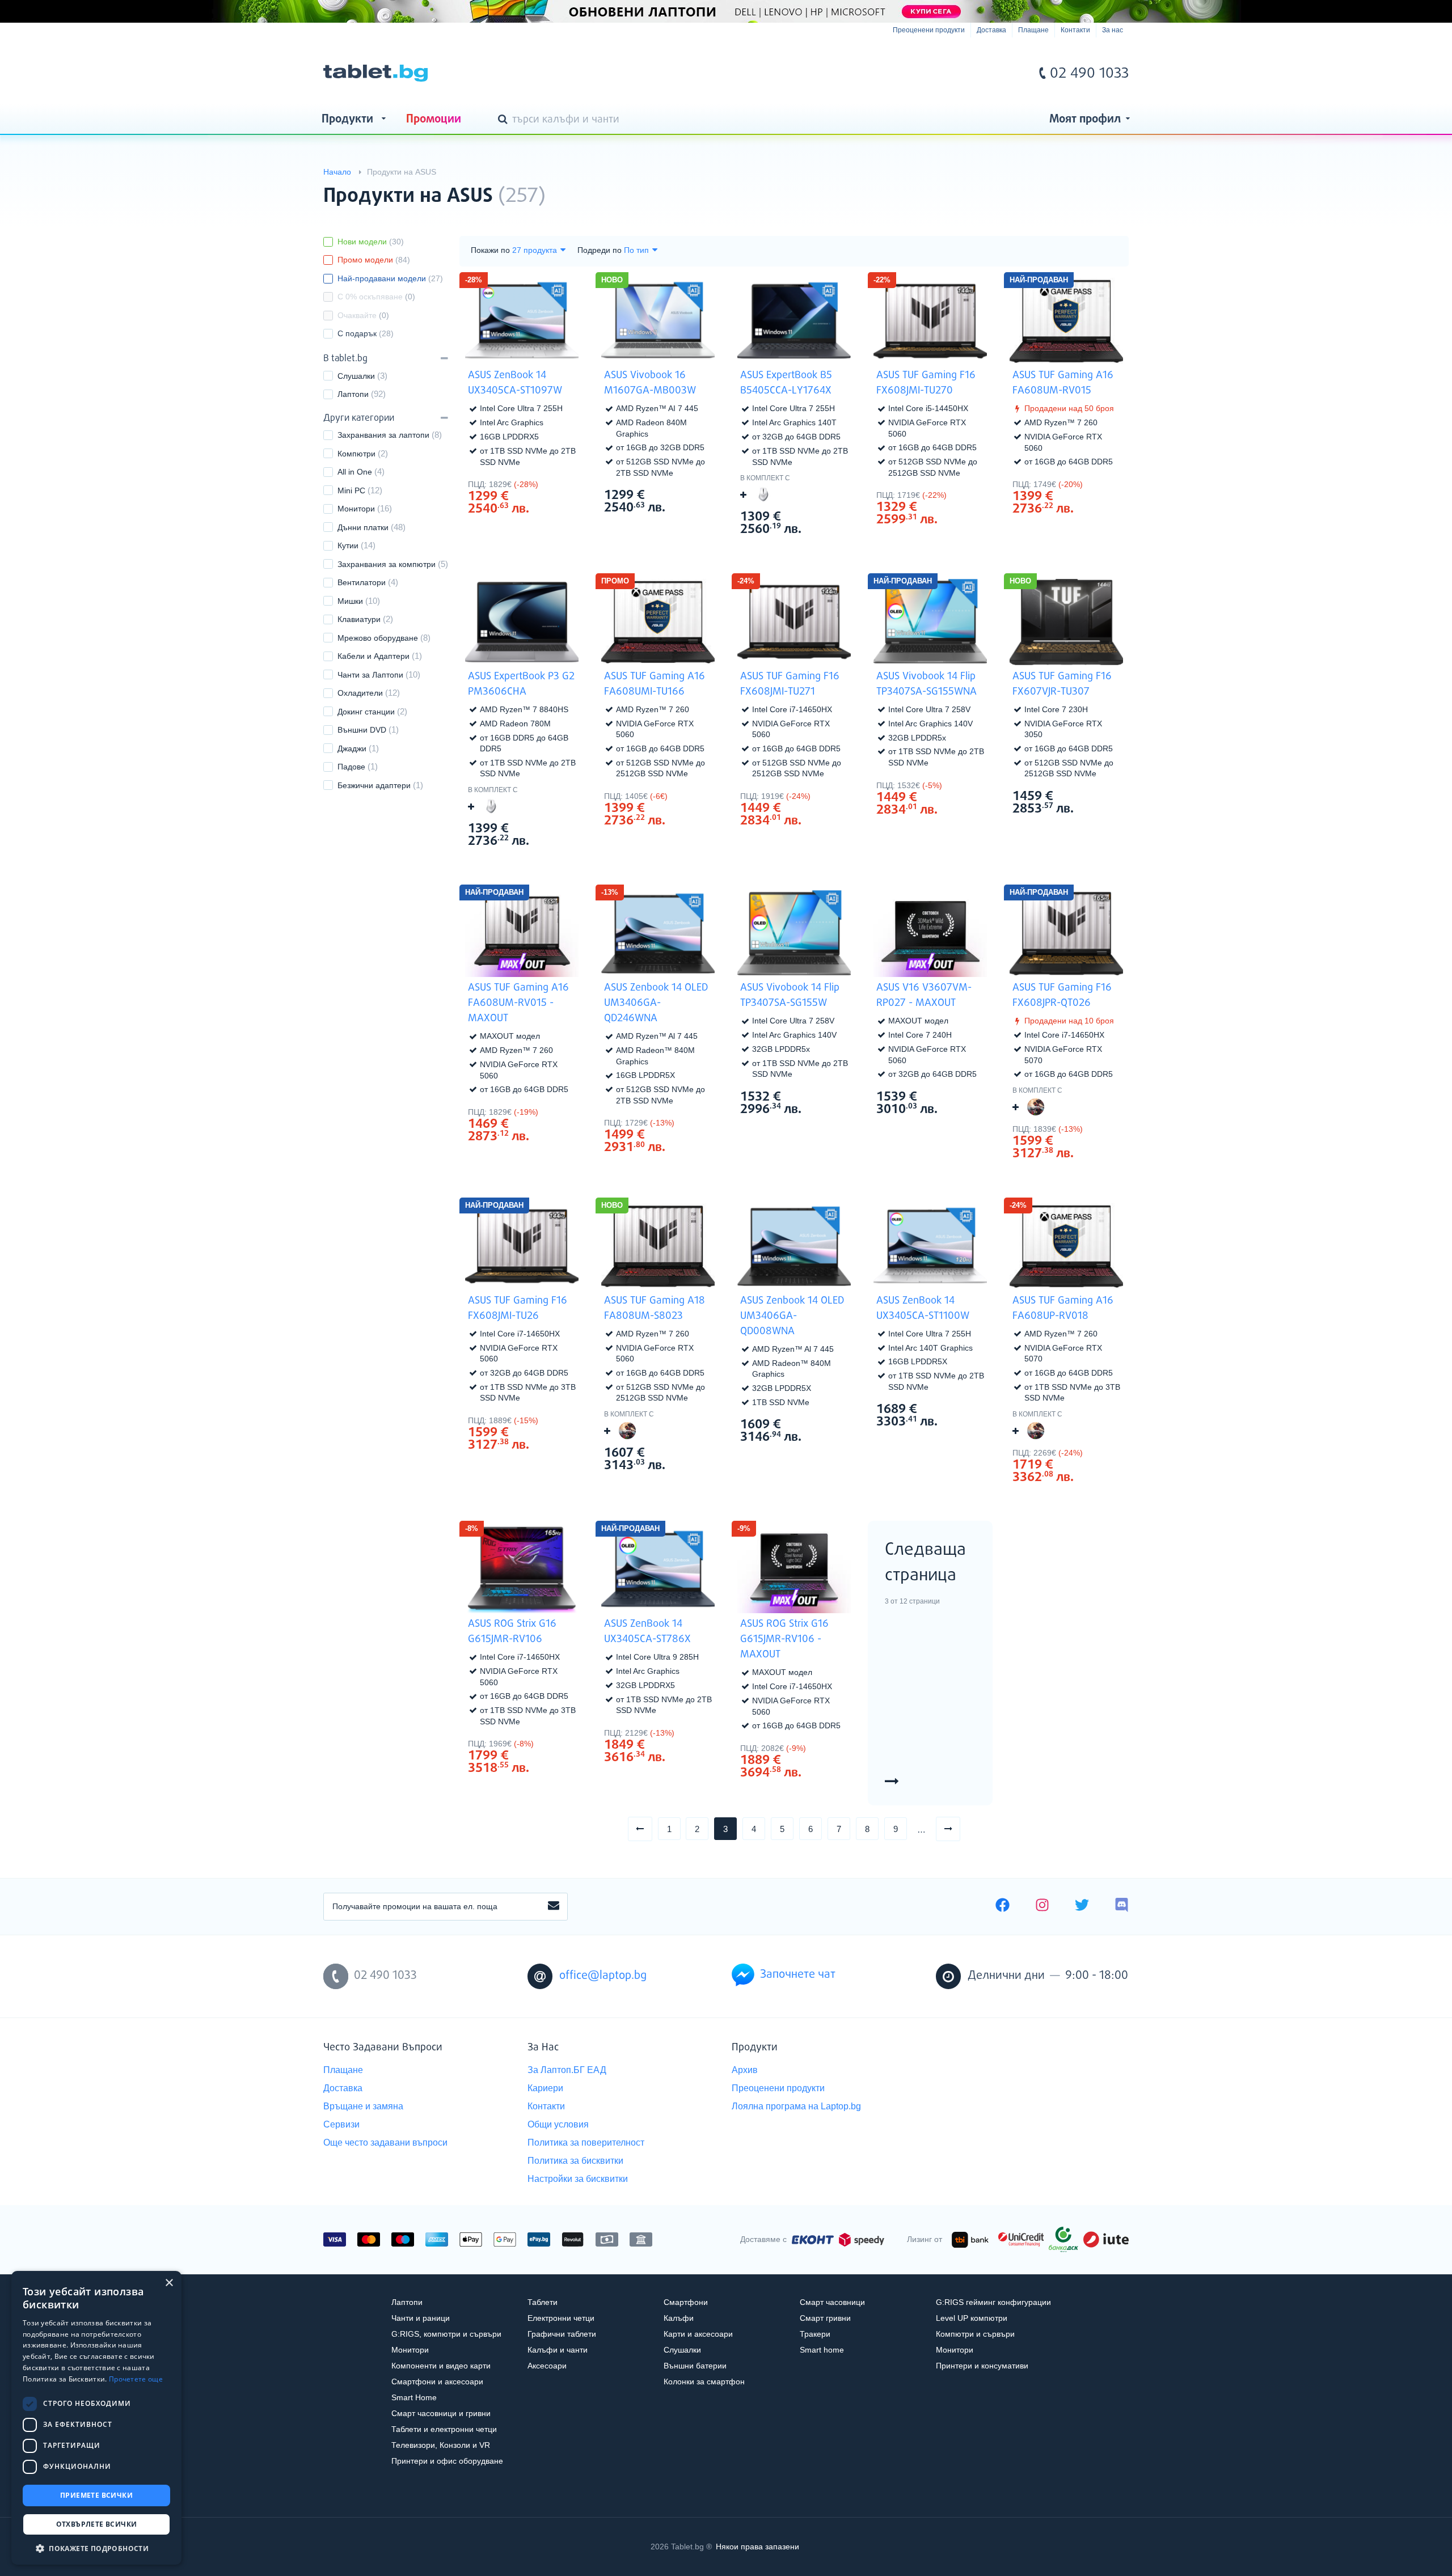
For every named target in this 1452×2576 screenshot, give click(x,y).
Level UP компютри (972, 2318)
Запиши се (554, 1906)
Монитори (356, 509)
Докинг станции (366, 712)
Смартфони (686, 2302)
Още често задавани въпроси (385, 2143)
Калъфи (679, 2318)
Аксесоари (547, 2366)
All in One (355, 472)
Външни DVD (362, 730)
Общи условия (558, 2124)
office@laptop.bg (603, 1976)
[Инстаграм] (1042, 1906)
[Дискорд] (1122, 1906)
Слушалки (356, 376)
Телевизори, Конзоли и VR (441, 2445)
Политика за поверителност (586, 2143)
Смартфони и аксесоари (437, 2382)
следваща (960, 1828)
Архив (745, 2070)
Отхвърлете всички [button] (97, 2524)
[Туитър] (1082, 1906)
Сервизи (341, 2124)
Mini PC (351, 490)
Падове (351, 767)
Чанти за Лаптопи (370, 675)
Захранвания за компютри (387, 564)
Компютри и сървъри (975, 2334)
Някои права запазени (757, 2547)
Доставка (991, 30)
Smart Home (414, 2397)
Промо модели (374, 260)
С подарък (366, 333)
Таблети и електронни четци (444, 2429)
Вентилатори (362, 582)
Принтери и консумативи (982, 2366)
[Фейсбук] (1003, 1906)
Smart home (822, 2350)
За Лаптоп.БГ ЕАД (567, 2070)
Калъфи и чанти (558, 2350)
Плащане (1033, 30)
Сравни (529, 530)
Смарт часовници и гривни (441, 2413)
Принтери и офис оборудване (447, 2461)
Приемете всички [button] (96, 2495)
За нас (1113, 30)
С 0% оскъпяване (376, 297)
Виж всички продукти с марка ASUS (1097, 186)
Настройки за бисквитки (578, 2179)
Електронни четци (561, 2318)
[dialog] (96, 2418)
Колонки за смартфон (704, 2382)
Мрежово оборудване (378, 638)
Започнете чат (798, 1975)
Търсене (505, 120)
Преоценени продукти (929, 30)
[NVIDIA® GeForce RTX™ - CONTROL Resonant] (1036, 1107)
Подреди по (600, 250)
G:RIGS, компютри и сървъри (446, 2334)
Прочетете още (136, 2379)
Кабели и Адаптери (373, 656)
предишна (652, 1828)
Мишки (350, 601)
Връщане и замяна (363, 2106)
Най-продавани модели (390, 278)
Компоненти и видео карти (441, 2366)
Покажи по (490, 250)
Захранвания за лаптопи (383, 435)
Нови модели (371, 242)
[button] (96, 2548)
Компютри (356, 454)
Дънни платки (363, 527)
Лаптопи (353, 394)
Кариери (545, 2088)
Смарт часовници (832, 2302)
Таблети (543, 2302)
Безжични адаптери (374, 785)
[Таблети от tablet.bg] (375, 73)
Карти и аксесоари (698, 2334)
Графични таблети (562, 2334)
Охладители (360, 693)
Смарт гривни (825, 2318)
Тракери (815, 2334)
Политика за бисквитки (575, 2161)
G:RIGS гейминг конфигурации (993, 2302)
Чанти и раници (421, 2318)
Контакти (1075, 30)
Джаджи (352, 748)
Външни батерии (695, 2366)
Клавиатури (359, 619)
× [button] (169, 2283)
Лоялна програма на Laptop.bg (796, 2106)
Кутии (348, 545)
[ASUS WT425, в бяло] (763, 494)
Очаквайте (363, 315)
